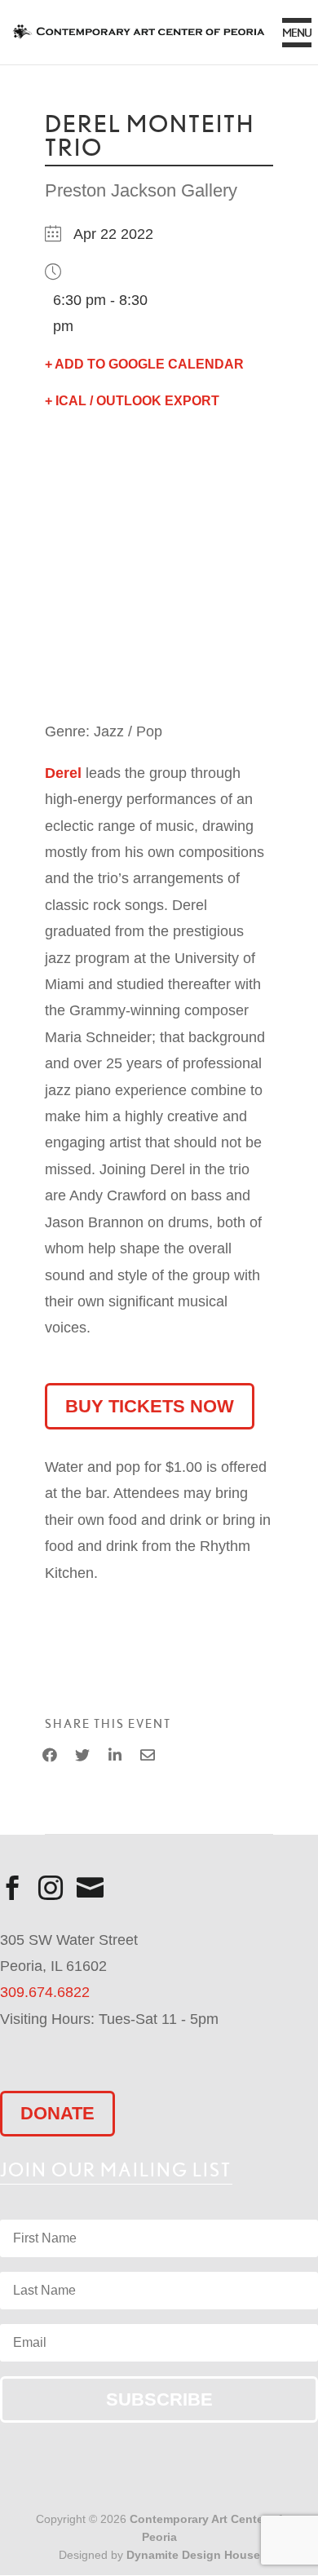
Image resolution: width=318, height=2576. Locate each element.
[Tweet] (82, 1756)
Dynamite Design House (193, 2555)
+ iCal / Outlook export (132, 401)
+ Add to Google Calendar (144, 364)
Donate (57, 2113)
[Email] (148, 1756)
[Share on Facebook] (50, 1756)
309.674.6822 (45, 1992)
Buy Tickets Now (150, 1406)
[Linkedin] (115, 1756)
